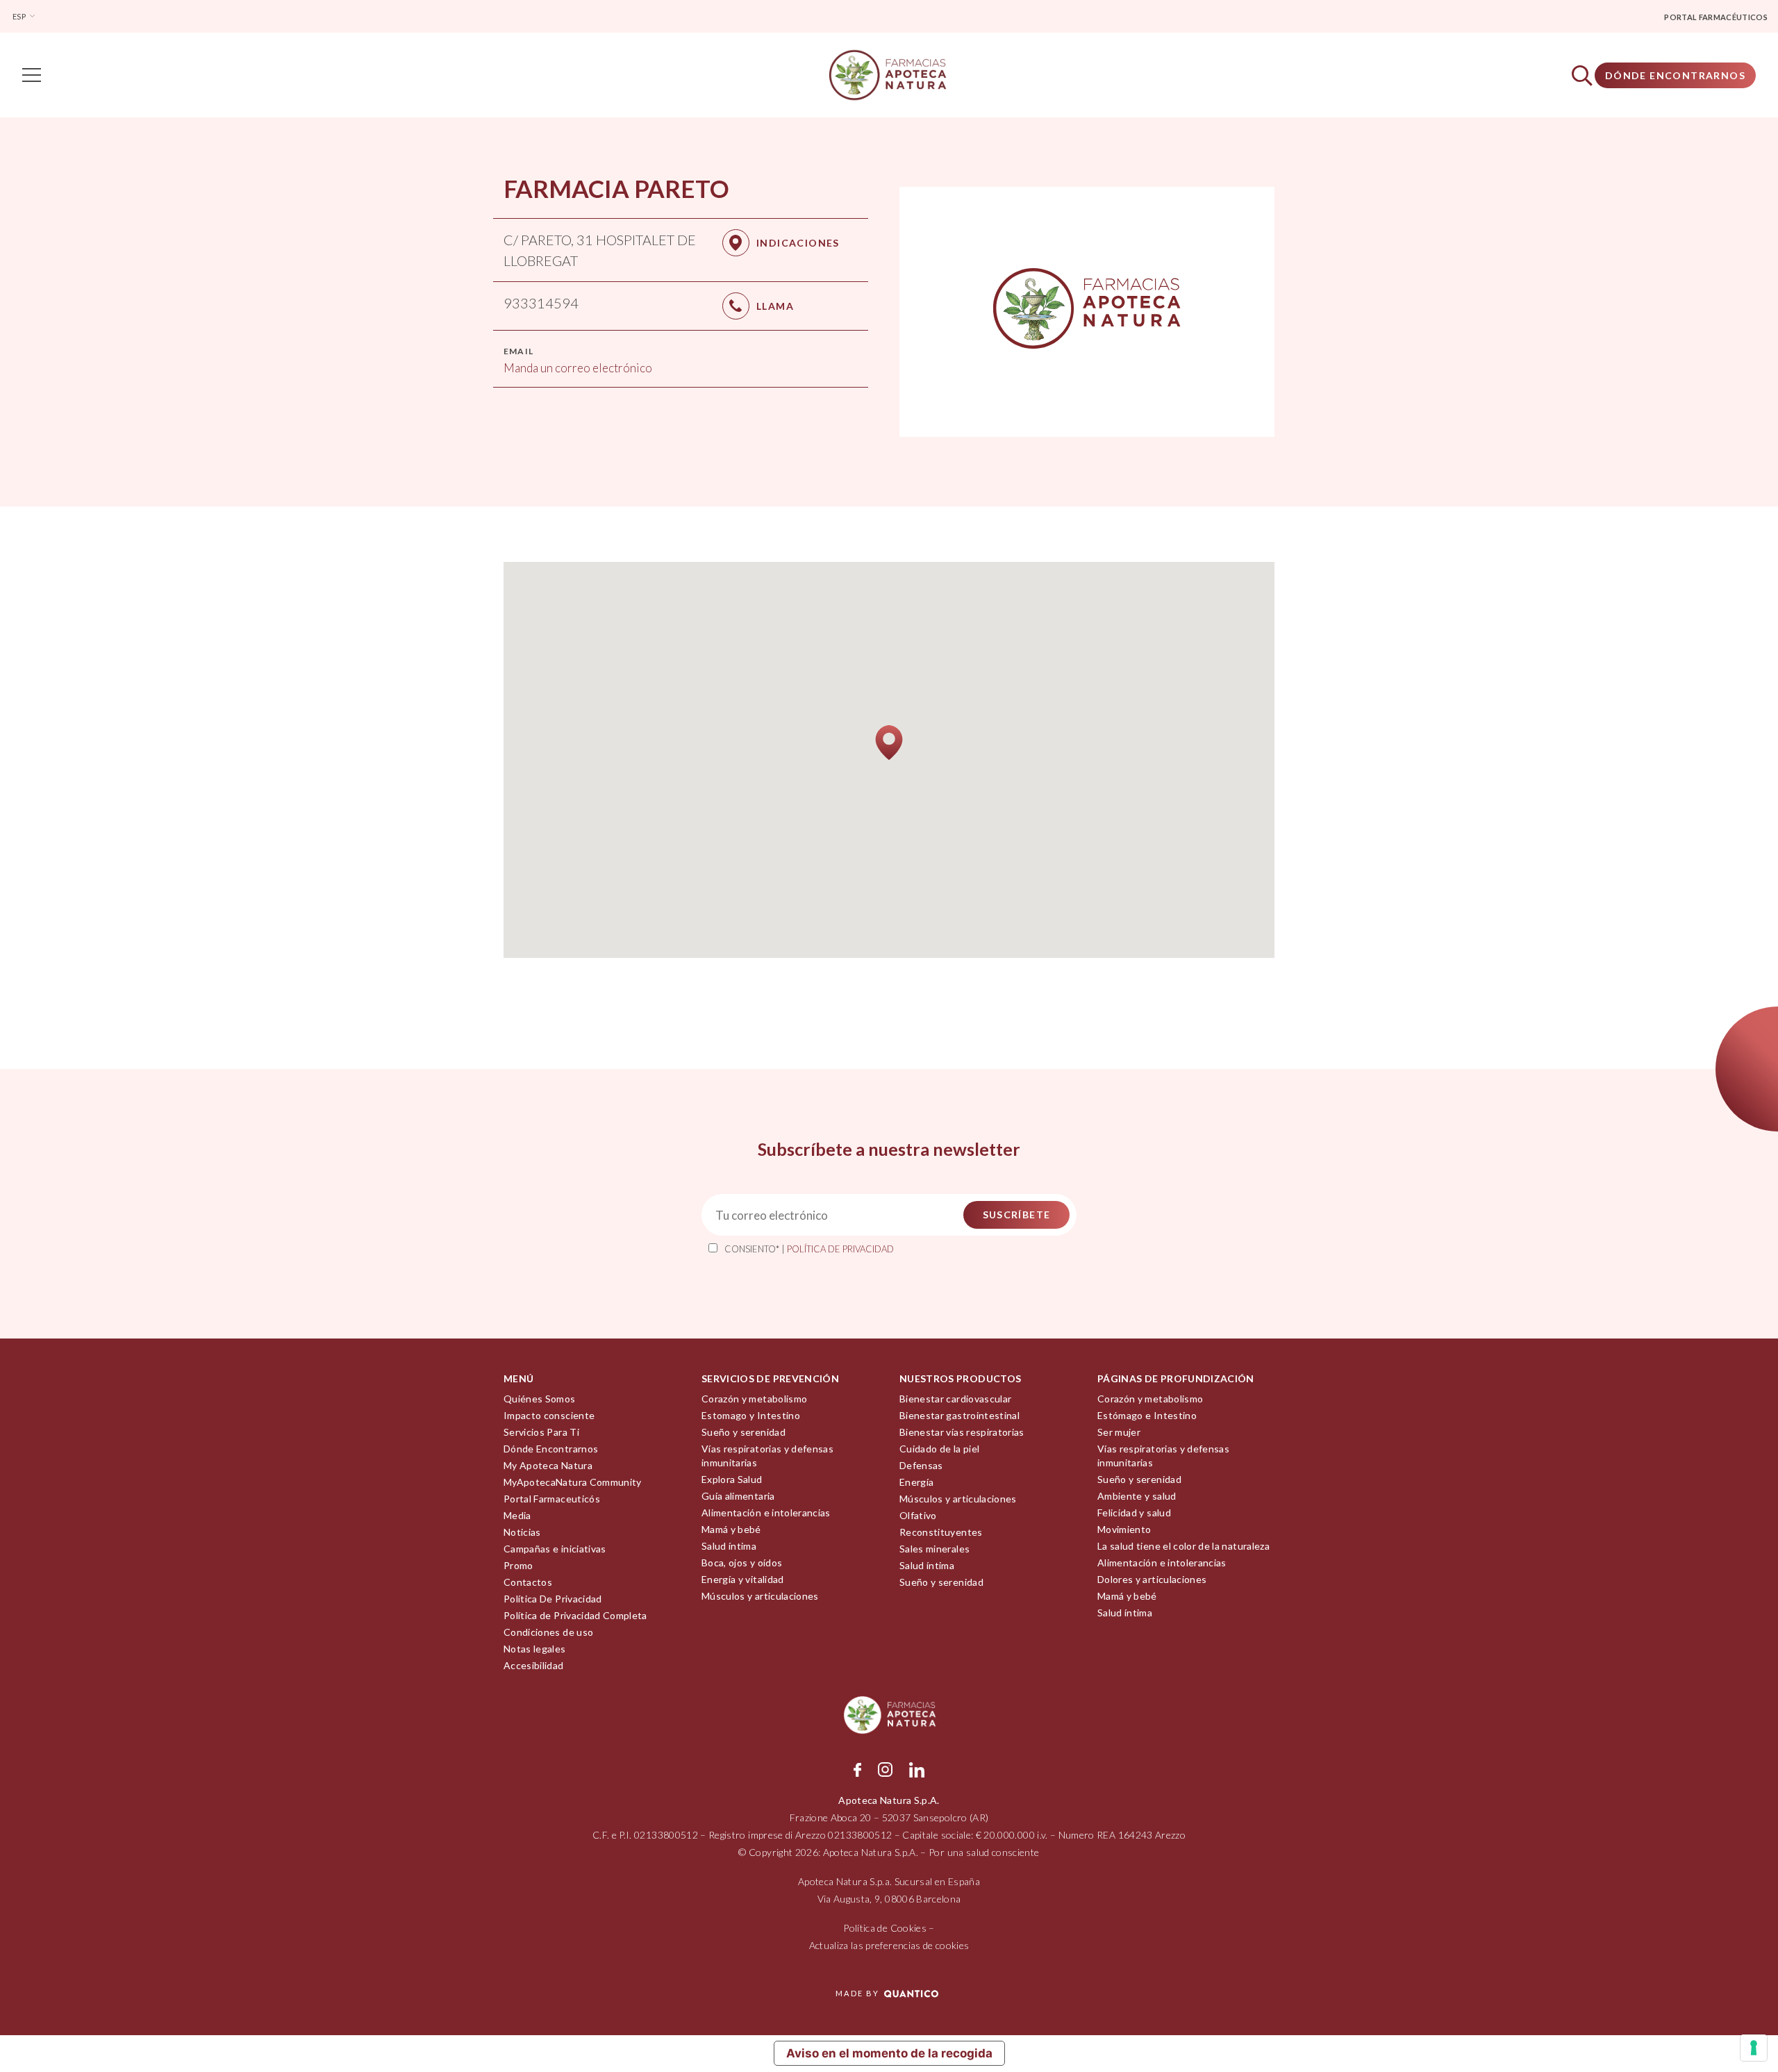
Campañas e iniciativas (555, 1549)
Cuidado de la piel (939, 1449)
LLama (775, 306)
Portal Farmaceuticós (552, 1499)
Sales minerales (934, 1549)
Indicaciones (798, 243)
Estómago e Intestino (1147, 1415)
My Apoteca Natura (548, 1465)
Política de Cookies (885, 1928)
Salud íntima (729, 1546)
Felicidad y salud (1134, 1512)
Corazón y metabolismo (754, 1399)
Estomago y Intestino (751, 1415)
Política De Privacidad (553, 1599)
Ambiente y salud (1137, 1496)
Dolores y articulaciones (1152, 1579)
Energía (916, 1482)
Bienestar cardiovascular (955, 1399)
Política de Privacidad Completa (575, 1615)
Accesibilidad (534, 1665)
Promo (518, 1565)
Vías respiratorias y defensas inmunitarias (767, 1456)
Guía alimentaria (738, 1496)
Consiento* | (809, 1249)
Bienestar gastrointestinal (959, 1415)
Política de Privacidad (840, 1249)
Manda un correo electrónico (578, 368)
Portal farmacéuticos (1716, 17)
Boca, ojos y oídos (742, 1563)
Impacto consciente (549, 1415)
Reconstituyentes (941, 1532)
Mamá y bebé (731, 1529)
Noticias (522, 1532)
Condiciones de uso (548, 1632)
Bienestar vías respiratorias (962, 1432)
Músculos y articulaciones (760, 1596)
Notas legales (535, 1649)
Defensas (921, 1465)
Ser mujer (1119, 1432)
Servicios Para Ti (541, 1432)
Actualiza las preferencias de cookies (889, 1945)
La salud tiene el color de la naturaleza (1183, 1546)
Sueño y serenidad (743, 1432)
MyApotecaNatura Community (573, 1482)
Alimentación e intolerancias (766, 1512)
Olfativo (918, 1515)
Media (517, 1515)
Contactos (528, 1582)
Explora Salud (732, 1479)
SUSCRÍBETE (1017, 1215)
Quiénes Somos (540, 1399)
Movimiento (1124, 1529)
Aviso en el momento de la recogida (889, 2053)
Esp (20, 16)
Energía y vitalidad (743, 1579)
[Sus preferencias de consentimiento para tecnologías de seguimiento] (1754, 2048)
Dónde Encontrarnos (1675, 75)
